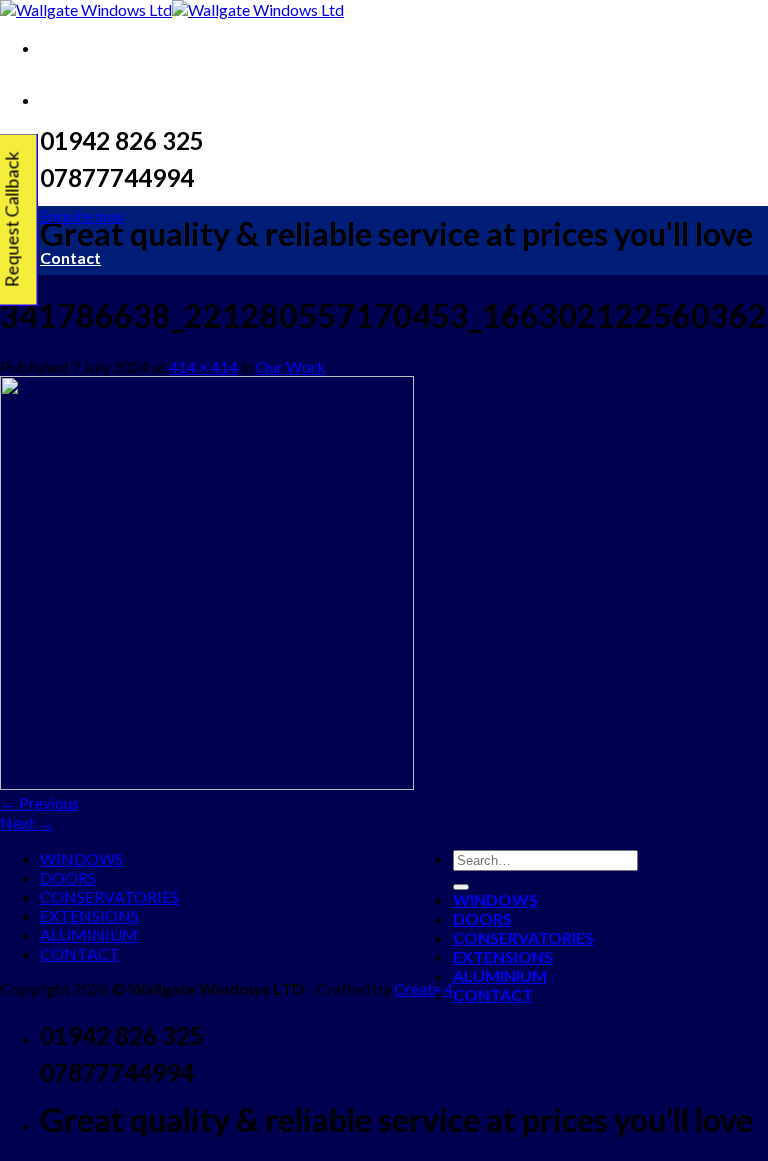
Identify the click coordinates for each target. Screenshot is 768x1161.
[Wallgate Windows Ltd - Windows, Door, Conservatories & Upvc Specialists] (172, 9)
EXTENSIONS (89, 915)
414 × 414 (203, 366)
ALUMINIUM (89, 934)
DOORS (68, 877)
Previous (39, 802)
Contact (70, 257)
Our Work (291, 366)
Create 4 (423, 988)
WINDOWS (81, 858)
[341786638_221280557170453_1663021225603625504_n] (207, 783)
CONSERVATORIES (109, 896)
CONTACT (80, 953)
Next (27, 822)
